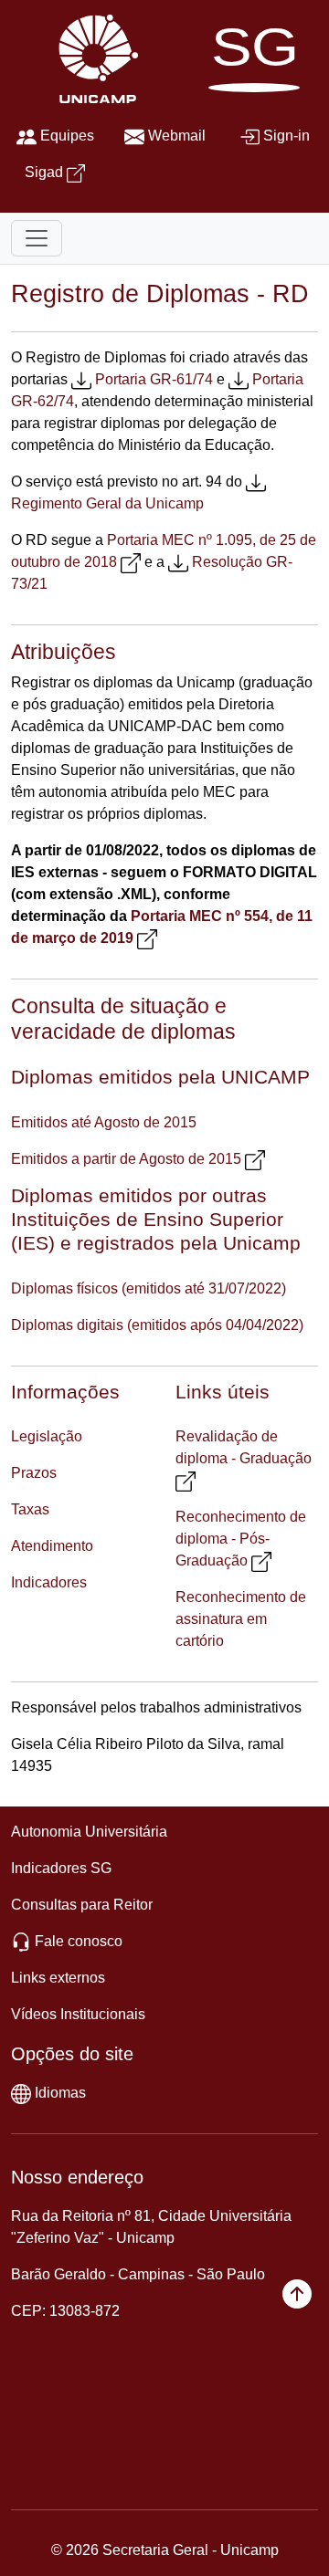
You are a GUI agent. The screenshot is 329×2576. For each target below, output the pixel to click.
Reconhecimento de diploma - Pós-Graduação (241, 1539)
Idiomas (60, 2093)
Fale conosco (79, 1941)
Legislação (47, 1436)
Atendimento (52, 1546)
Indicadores (49, 1582)
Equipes (67, 136)
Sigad (44, 172)
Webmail (177, 136)
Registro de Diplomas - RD (160, 293)
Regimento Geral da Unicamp (107, 503)
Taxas (30, 1509)
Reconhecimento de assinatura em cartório (241, 1619)
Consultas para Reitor (82, 1905)
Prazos (34, 1473)
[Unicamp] (94, 58)
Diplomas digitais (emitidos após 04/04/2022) (157, 1325)
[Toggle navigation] (37, 238)
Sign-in (287, 136)
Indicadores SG (61, 1868)
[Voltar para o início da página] (297, 2293)
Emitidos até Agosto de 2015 (104, 1122)
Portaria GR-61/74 (154, 379)
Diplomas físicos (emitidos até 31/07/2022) (149, 1288)
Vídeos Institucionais (78, 2014)
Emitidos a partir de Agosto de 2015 (126, 1159)
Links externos (58, 1978)
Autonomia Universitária (89, 1832)
